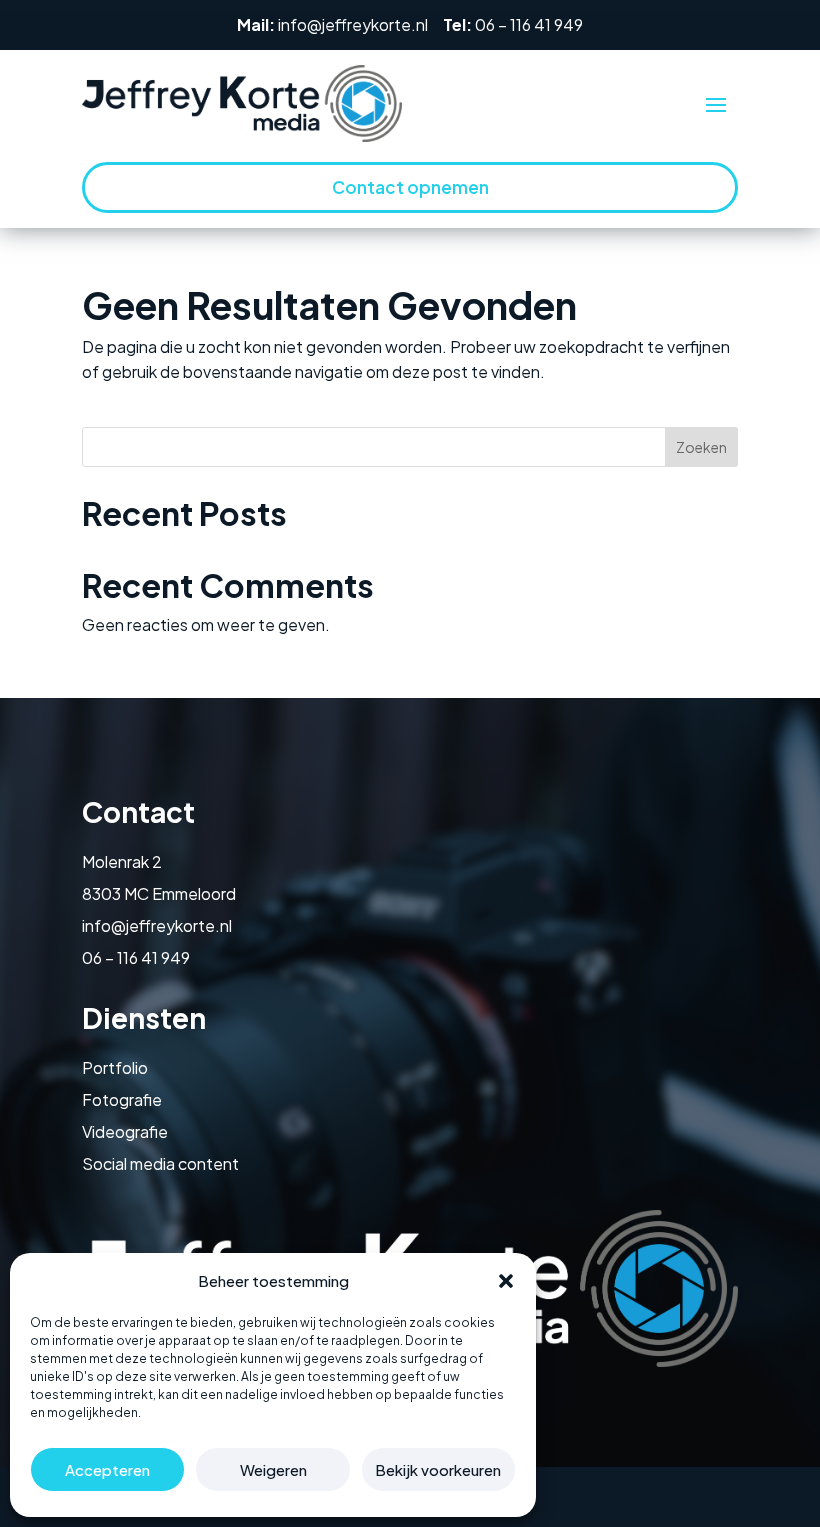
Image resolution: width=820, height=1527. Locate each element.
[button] (506, 1281)
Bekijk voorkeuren (438, 1469)
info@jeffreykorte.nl (353, 24)
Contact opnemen (410, 187)
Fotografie (122, 1099)
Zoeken (701, 447)
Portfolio (115, 1067)
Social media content (160, 1163)
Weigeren (273, 1469)
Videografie (125, 1131)
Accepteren (107, 1469)
